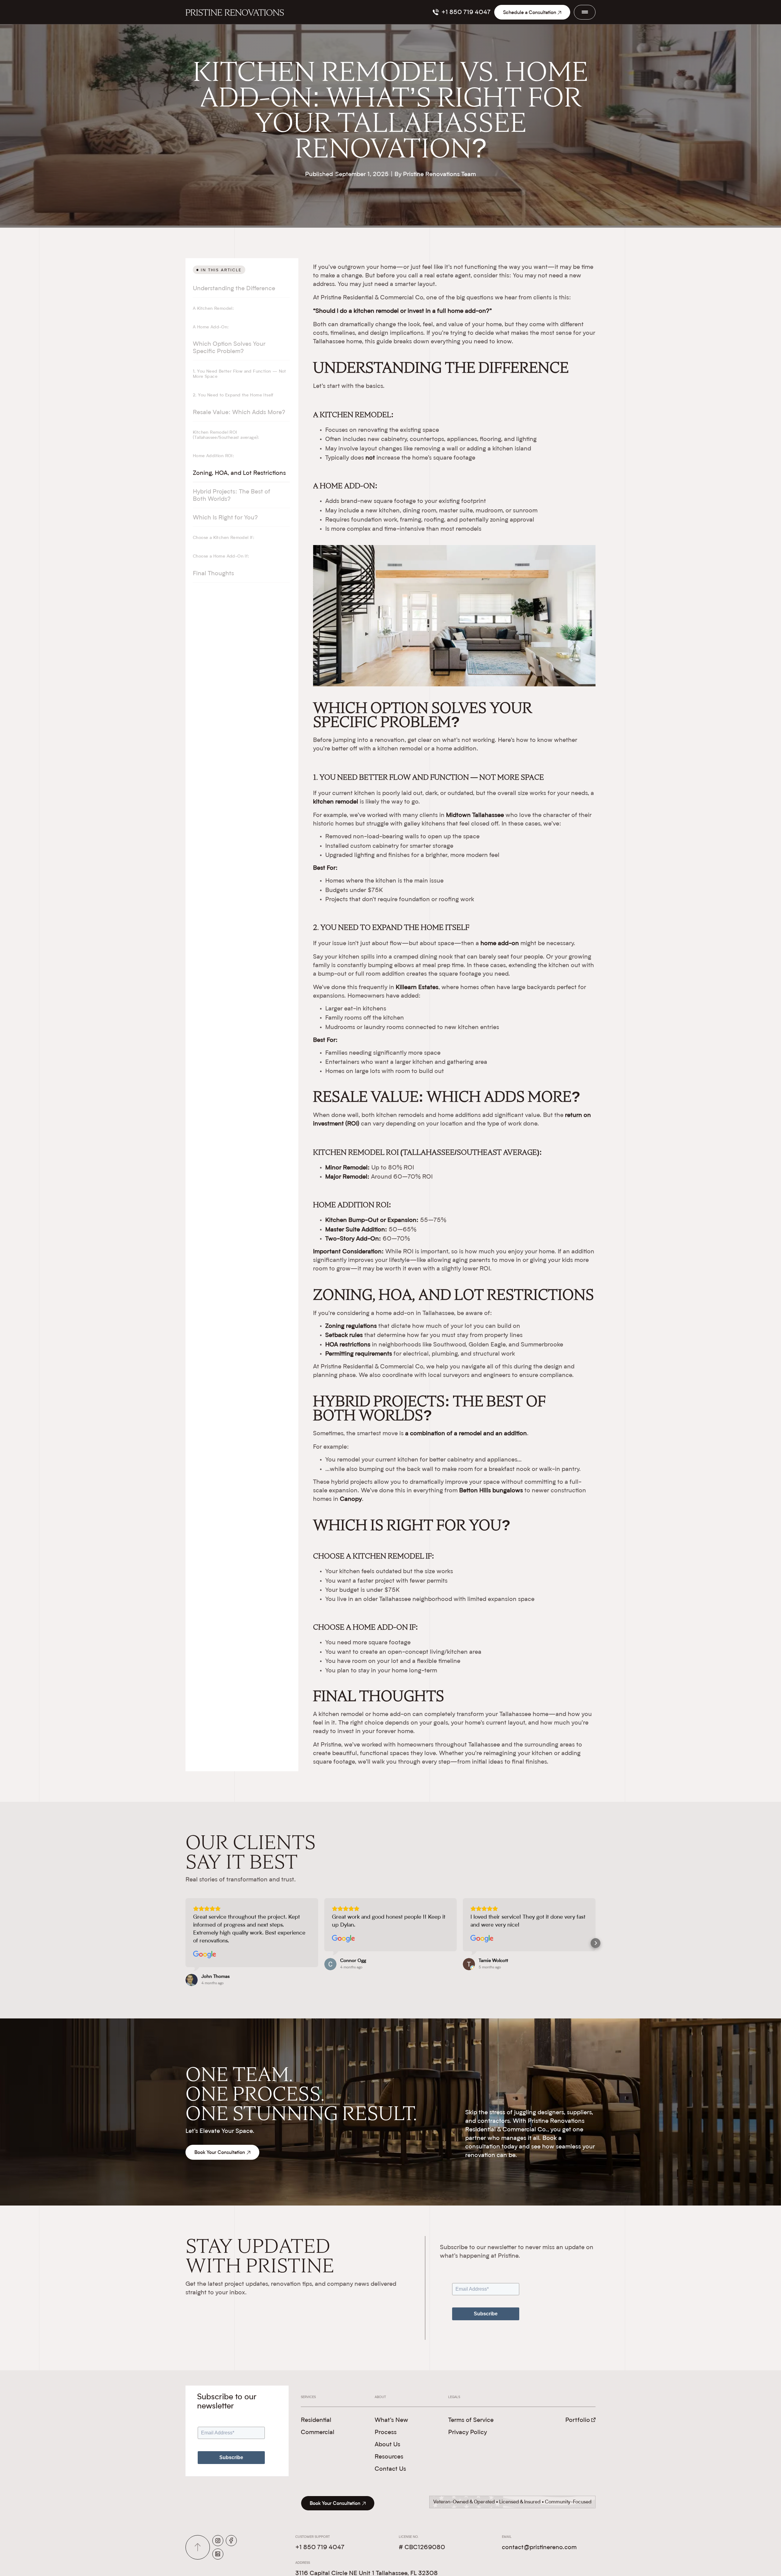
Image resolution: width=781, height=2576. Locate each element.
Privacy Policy (468, 2433)
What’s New (391, 2420)
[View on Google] (205, 1955)
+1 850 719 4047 (320, 2548)
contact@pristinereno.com (539, 2548)
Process (386, 2433)
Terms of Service (471, 2420)
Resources (389, 2457)
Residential (316, 2420)
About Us (387, 2445)
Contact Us (390, 2469)
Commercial (318, 2433)
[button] (185, 1943)
